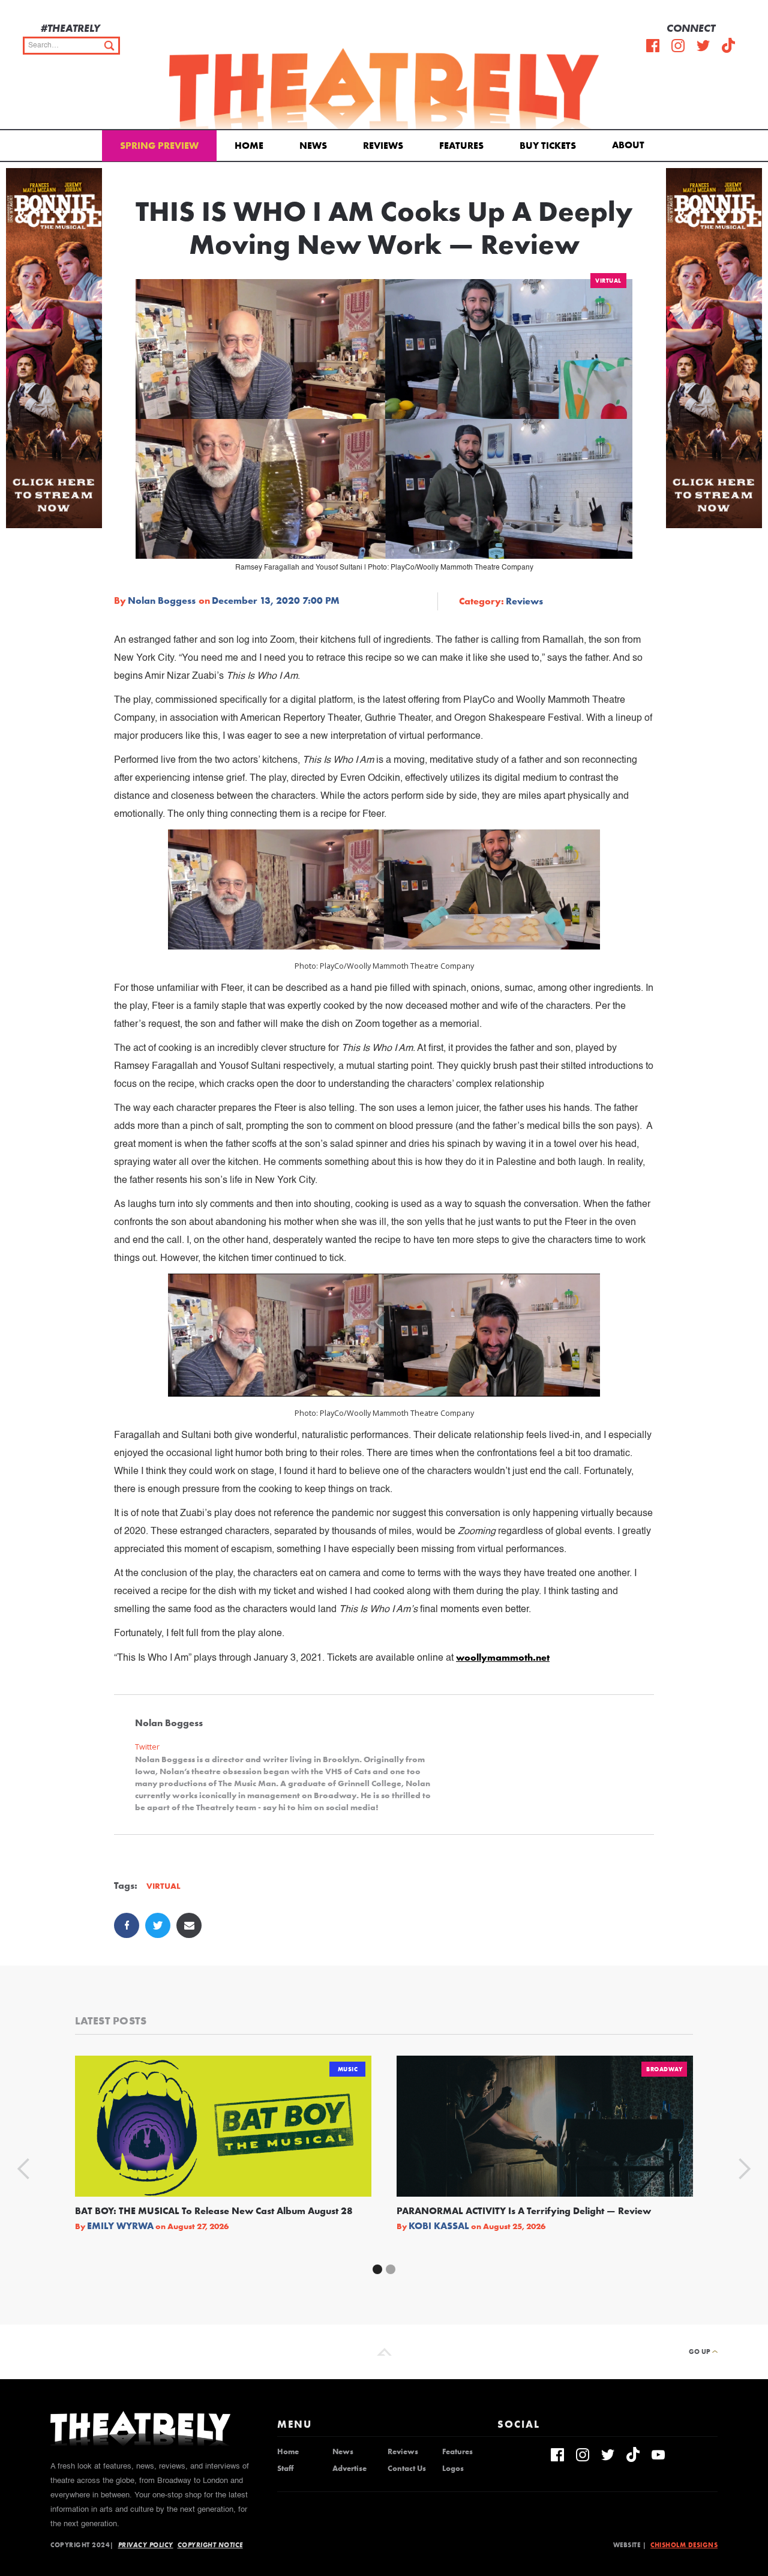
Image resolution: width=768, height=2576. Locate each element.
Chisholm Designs (684, 2545)
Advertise (349, 2469)
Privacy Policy (146, 2545)
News (313, 146)
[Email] (189, 1925)
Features (461, 146)
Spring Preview (159, 146)
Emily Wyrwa (120, 2226)
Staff (285, 2469)
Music (348, 2069)
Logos (453, 2469)
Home (249, 146)
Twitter (147, 1747)
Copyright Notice (210, 2545)
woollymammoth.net (503, 1657)
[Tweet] (158, 1925)
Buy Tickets (548, 146)
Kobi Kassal (439, 2226)
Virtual (608, 281)
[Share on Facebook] (127, 1925)
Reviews (383, 146)
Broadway (664, 2069)
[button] (630, 144)
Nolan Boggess (162, 601)
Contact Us (407, 2469)
